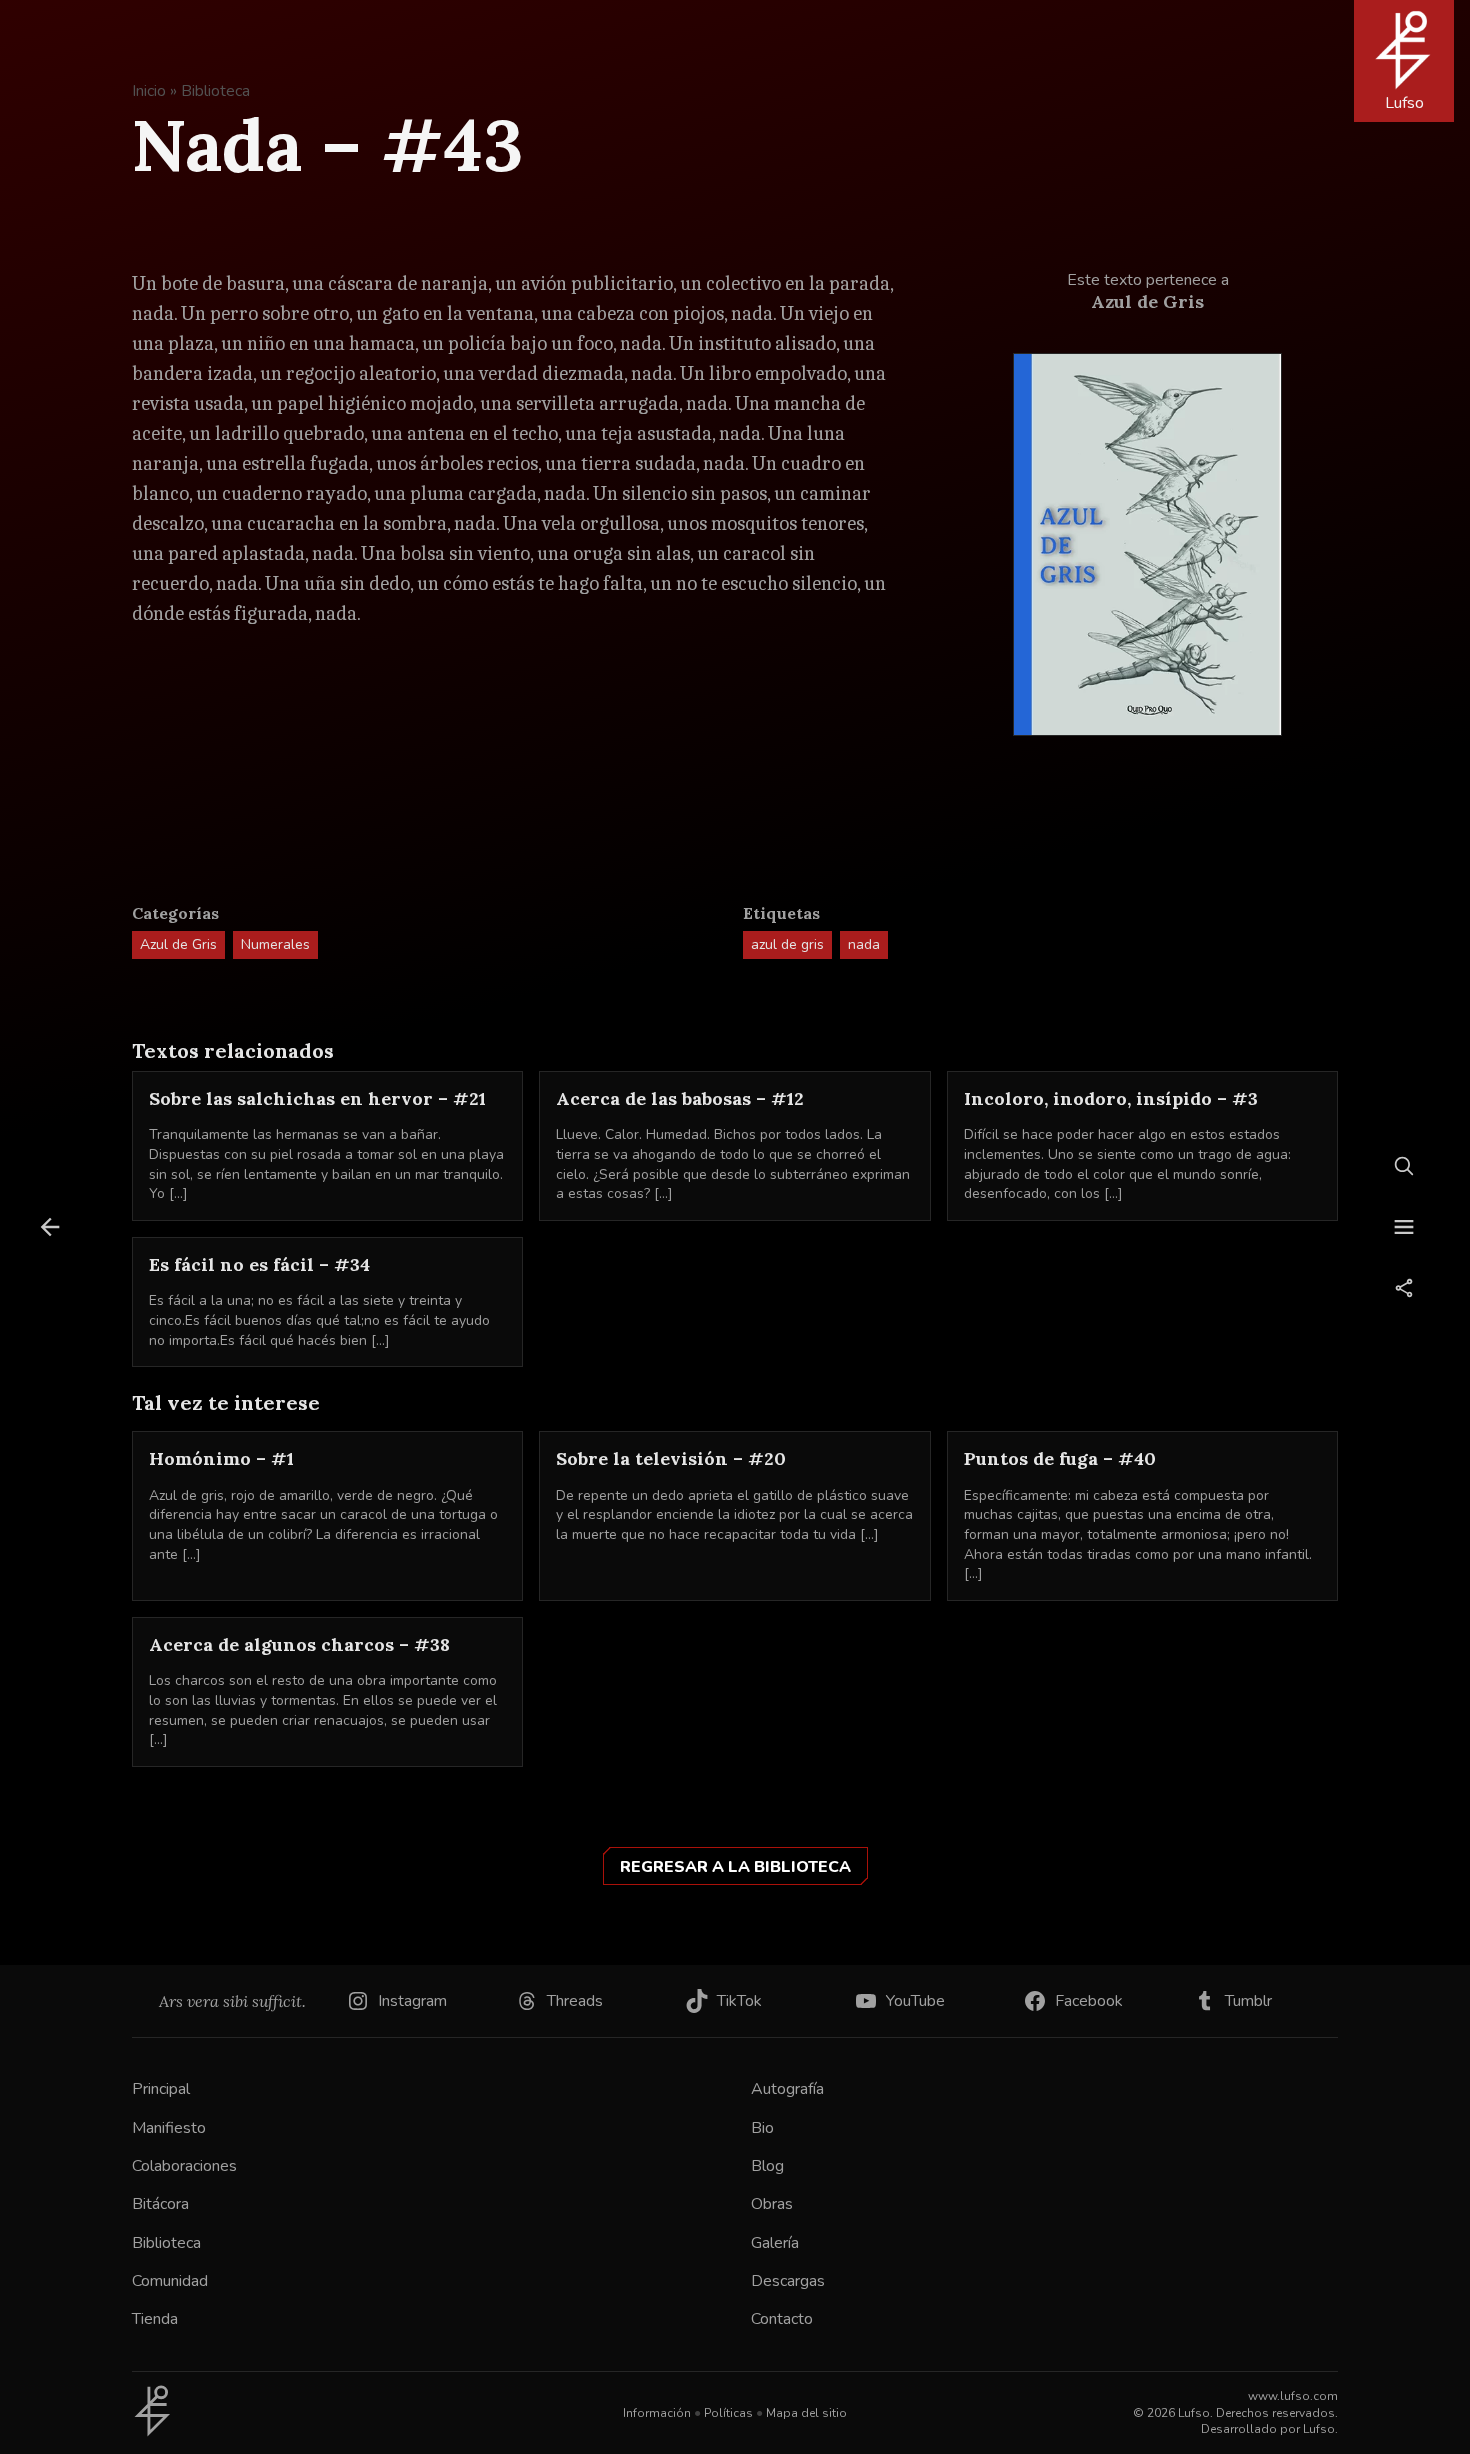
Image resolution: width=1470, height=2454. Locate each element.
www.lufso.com (1293, 2396)
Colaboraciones (184, 2166)
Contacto (782, 2319)
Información (657, 2413)
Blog (767, 2166)
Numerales (275, 944)
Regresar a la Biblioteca (735, 1867)
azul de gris (787, 944)
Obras (772, 2204)
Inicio (149, 91)
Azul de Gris (178, 944)
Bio (762, 2128)
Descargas (788, 2281)
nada (864, 944)
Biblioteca (215, 91)
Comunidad (170, 2281)
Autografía (787, 2089)
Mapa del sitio (806, 2413)
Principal (161, 2089)
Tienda (155, 2319)
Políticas (728, 2413)
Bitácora (160, 2204)
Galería (775, 2243)
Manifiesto (169, 2128)
